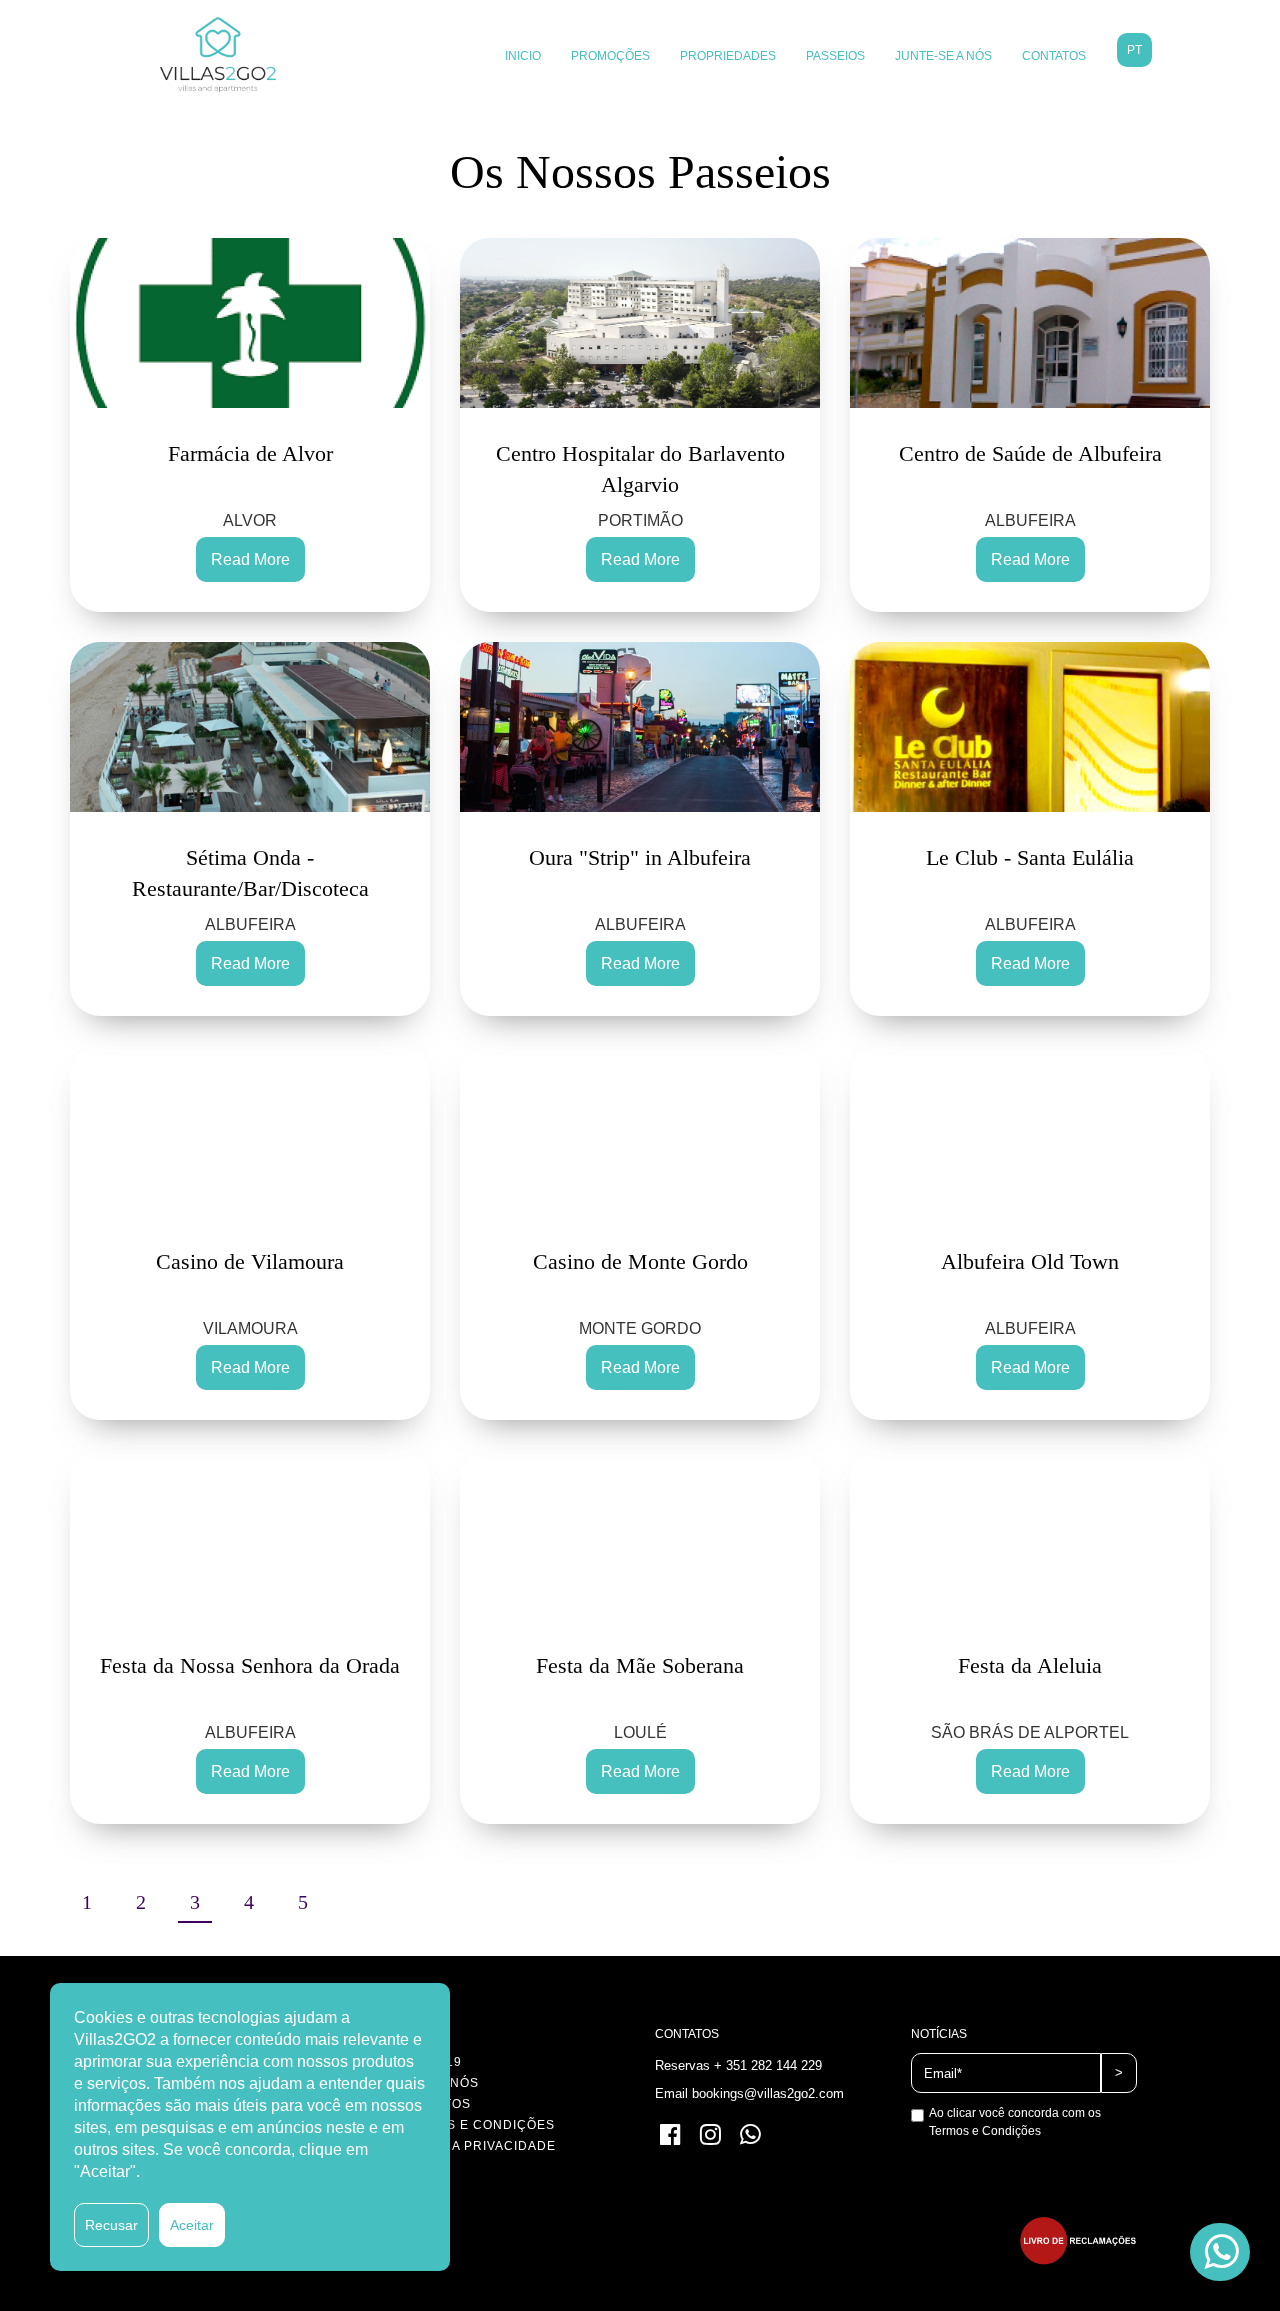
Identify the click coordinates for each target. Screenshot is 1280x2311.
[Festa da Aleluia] (1030, 1535)
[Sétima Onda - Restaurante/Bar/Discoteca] (250, 727)
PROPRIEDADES (728, 56)
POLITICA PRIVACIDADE (477, 2146)
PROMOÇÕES (610, 56)
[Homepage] (218, 55)
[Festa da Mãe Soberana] (640, 1535)
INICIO (523, 56)
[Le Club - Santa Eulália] (1030, 727)
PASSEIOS (835, 56)
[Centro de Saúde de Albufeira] (1030, 323)
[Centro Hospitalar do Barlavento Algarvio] (640, 323)
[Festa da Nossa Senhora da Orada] (250, 1535)
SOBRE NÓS (439, 2083)
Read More (250, 559)
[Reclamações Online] (1078, 2260)
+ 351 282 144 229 (768, 2065)
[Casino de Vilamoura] (250, 1131)
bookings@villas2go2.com (768, 2093)
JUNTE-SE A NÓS (943, 56)
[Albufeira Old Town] (1030, 1131)
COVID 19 (430, 2062)
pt (1134, 50)
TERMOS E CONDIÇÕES (477, 2125)
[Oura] (640, 727)
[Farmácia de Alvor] (250, 323)
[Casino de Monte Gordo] (640, 1131)
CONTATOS (1054, 56)
